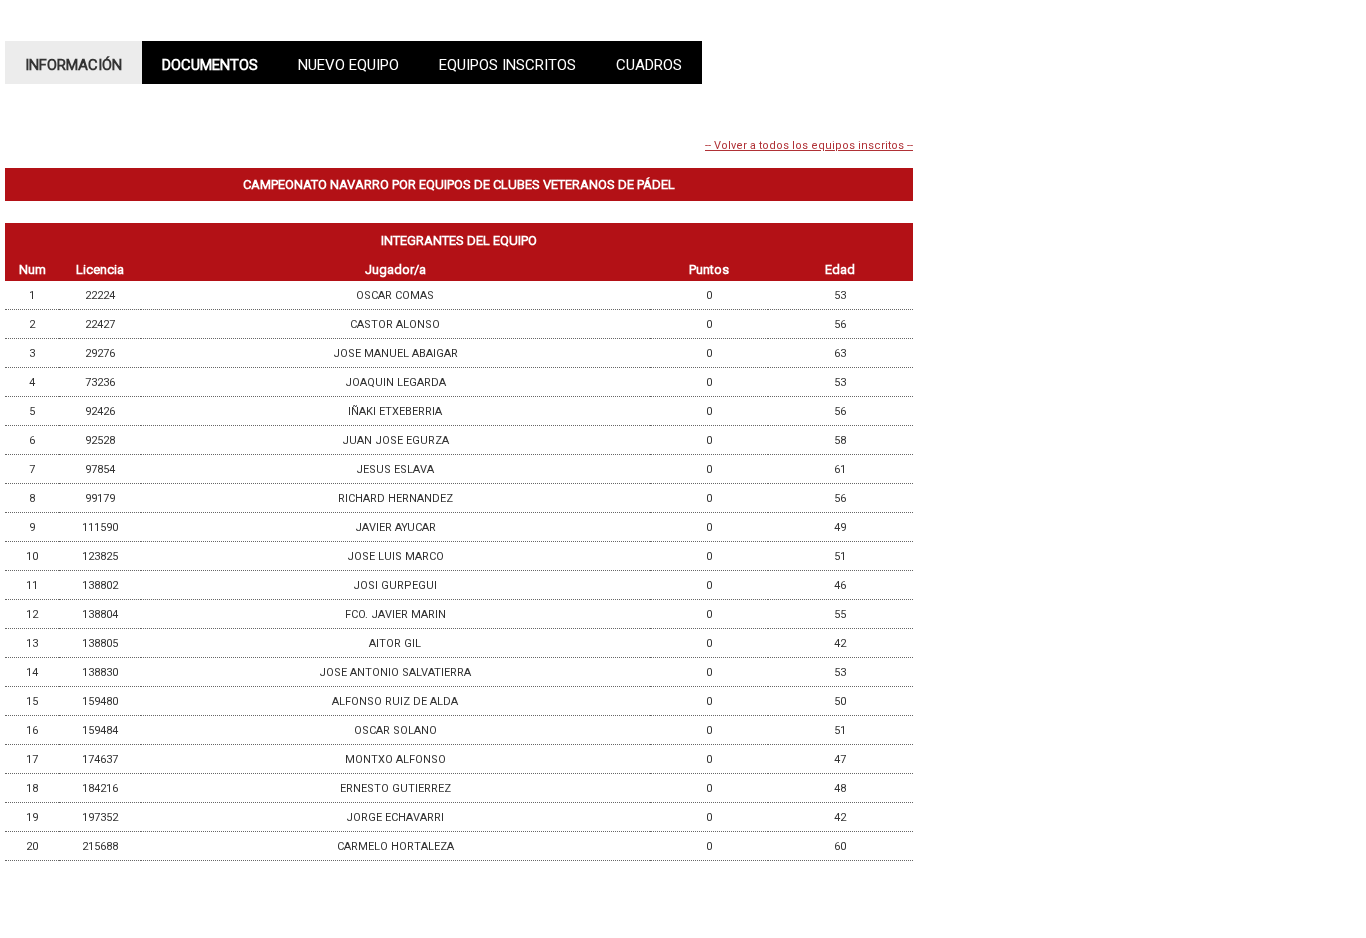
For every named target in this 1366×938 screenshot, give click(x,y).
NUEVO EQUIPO (348, 65)
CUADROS (649, 65)
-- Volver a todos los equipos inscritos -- (809, 145)
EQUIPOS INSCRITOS (507, 65)
